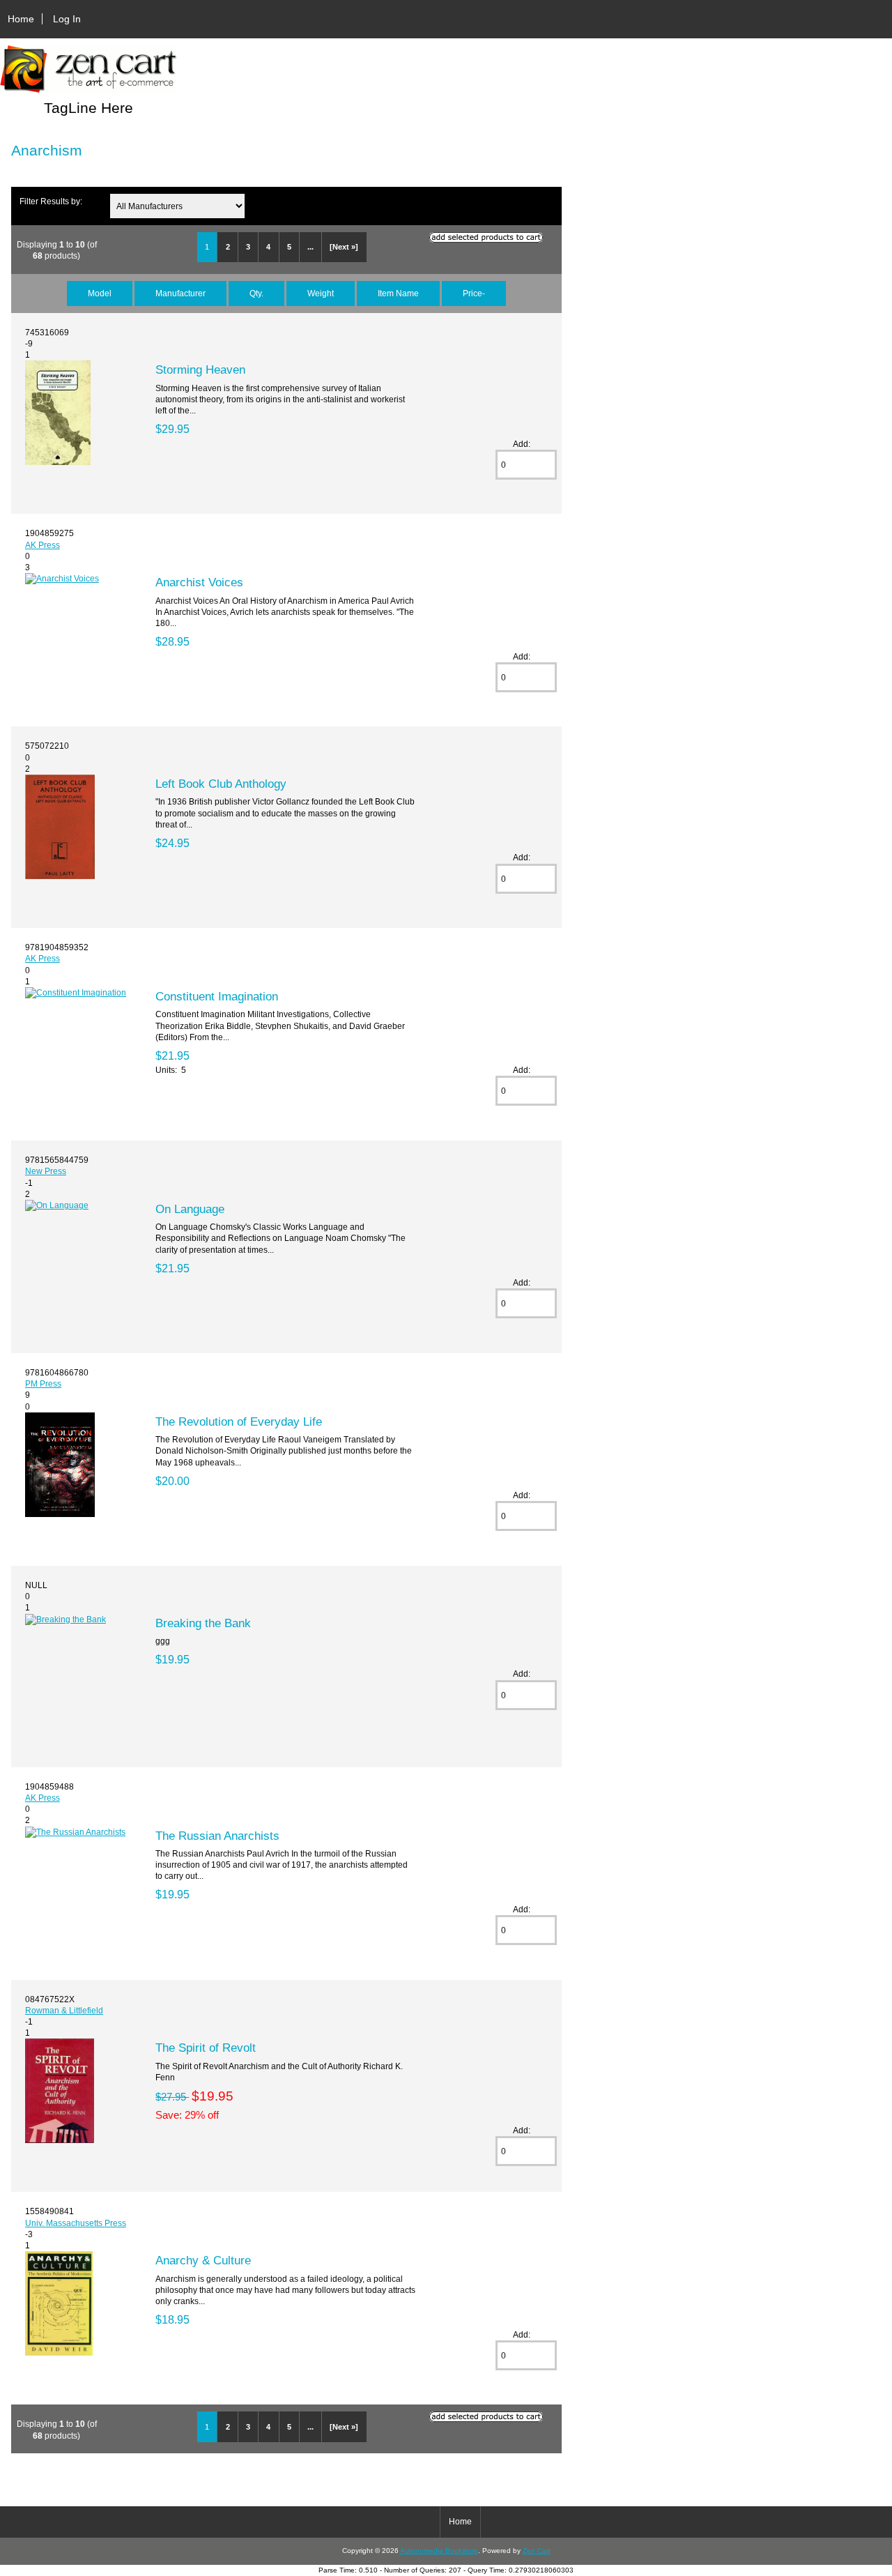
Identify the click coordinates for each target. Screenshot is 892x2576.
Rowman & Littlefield (64, 2010)
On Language (190, 1209)
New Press (46, 1171)
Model (100, 293)
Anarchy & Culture (203, 2260)
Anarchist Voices (199, 582)
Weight (321, 293)
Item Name (398, 293)
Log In (67, 19)
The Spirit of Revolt (206, 2048)
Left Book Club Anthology (221, 784)
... (310, 247)
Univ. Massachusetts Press (76, 2223)
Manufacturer (180, 293)
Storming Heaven (200, 369)
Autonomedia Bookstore (439, 2551)
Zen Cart (537, 2551)
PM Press (43, 1384)
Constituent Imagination (217, 996)
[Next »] (344, 247)
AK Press (43, 545)
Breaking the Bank (203, 1623)
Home (21, 19)
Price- (474, 293)
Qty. (256, 293)
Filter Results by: (51, 201)
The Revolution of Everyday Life (239, 1422)
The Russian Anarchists (217, 1836)
